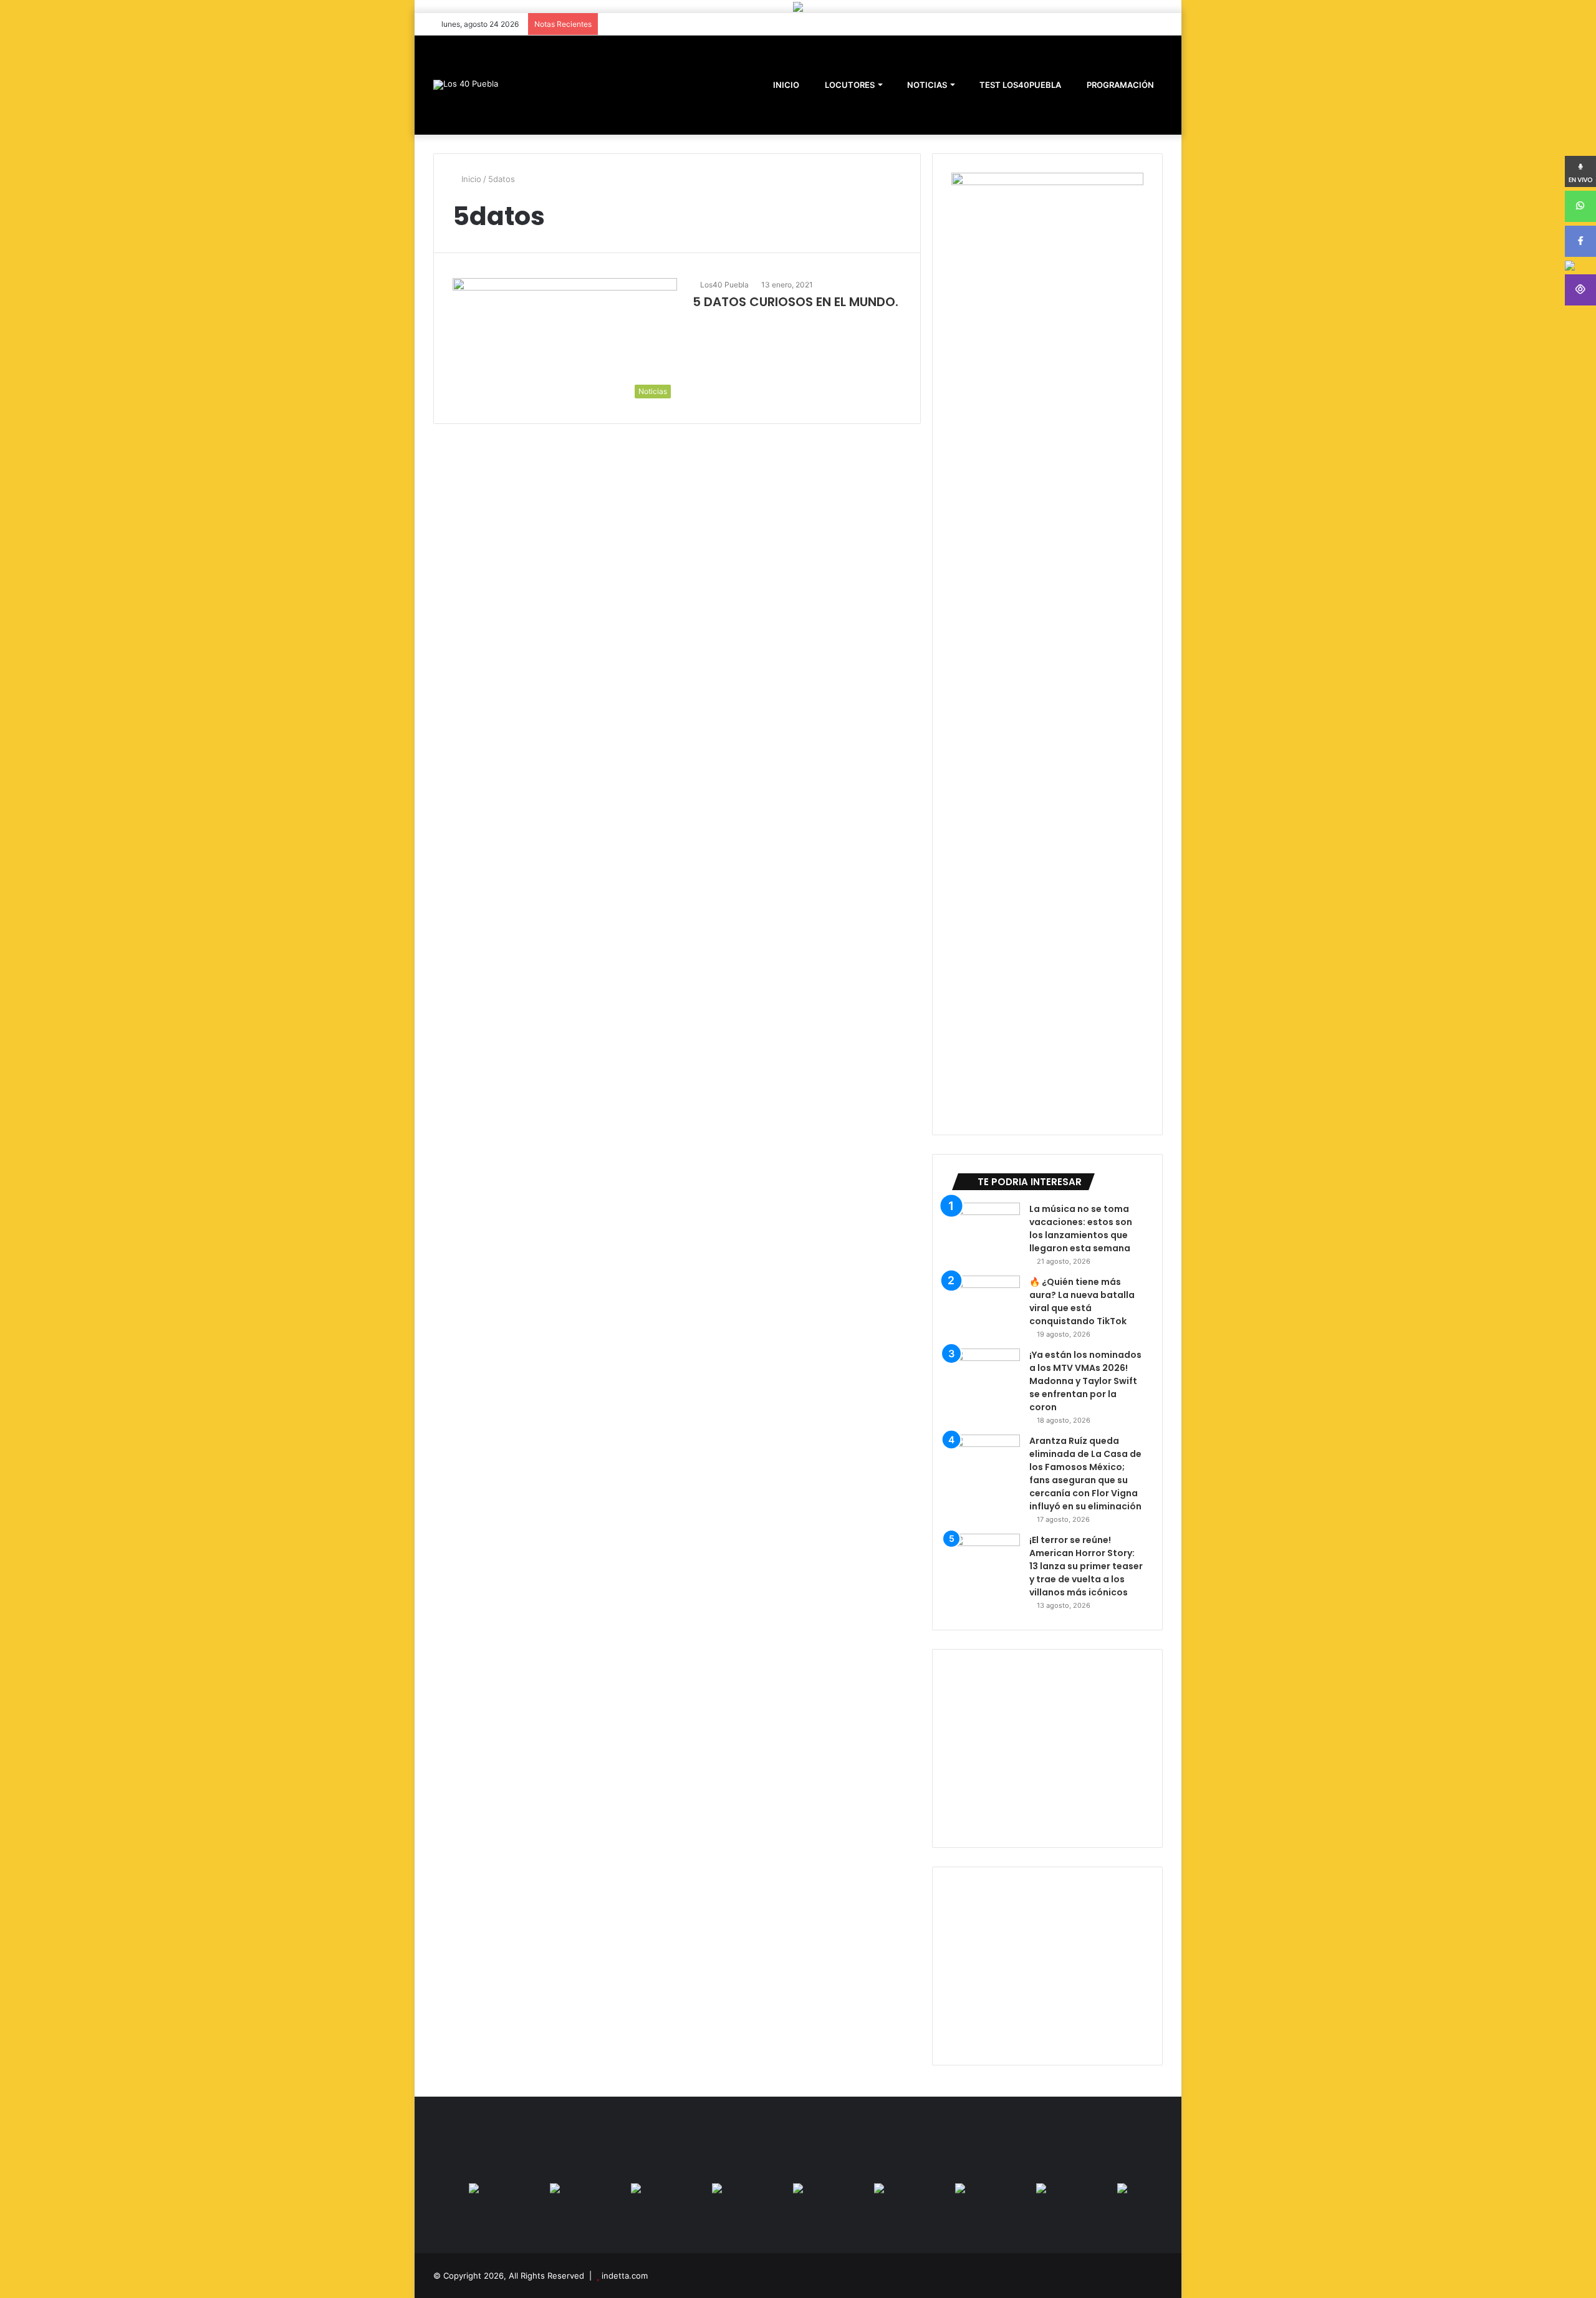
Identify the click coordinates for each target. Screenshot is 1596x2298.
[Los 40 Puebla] (466, 85)
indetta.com (625, 2276)
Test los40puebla (1019, 85)
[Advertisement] (1047, 1748)
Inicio (470, 179)
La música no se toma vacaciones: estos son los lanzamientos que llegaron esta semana (1081, 1228)
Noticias (926, 85)
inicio (786, 85)
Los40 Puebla (724, 285)
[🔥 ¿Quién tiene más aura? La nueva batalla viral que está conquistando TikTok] (986, 1299)
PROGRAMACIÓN (1119, 85)
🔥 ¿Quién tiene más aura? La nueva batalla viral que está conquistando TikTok (1082, 1301)
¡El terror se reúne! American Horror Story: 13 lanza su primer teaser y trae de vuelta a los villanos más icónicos (1086, 1566)
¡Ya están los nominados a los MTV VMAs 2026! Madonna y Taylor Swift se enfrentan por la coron (1085, 1381)
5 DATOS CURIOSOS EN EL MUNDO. (796, 302)
